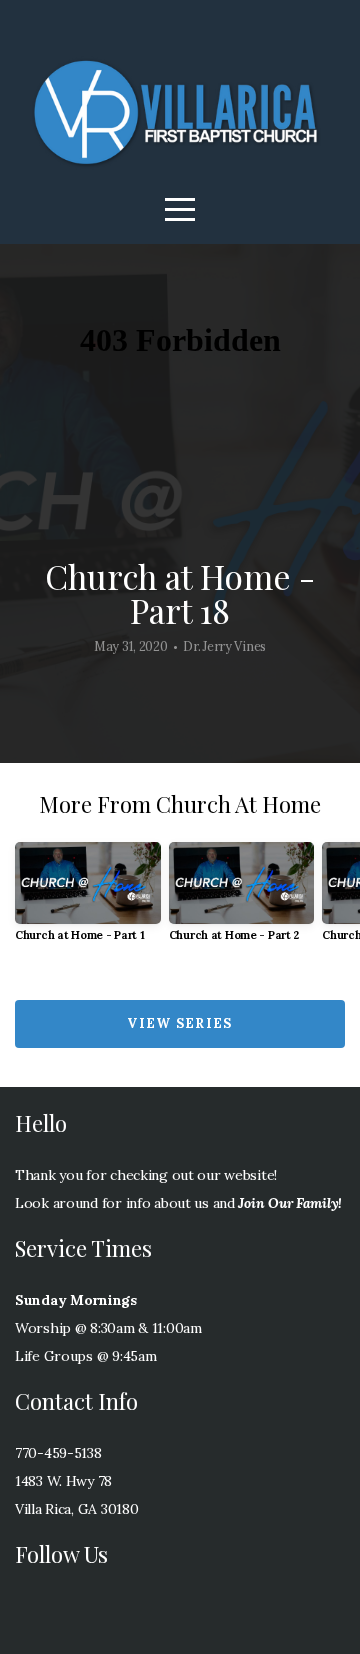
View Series (179, 1023)
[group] (88, 899)
